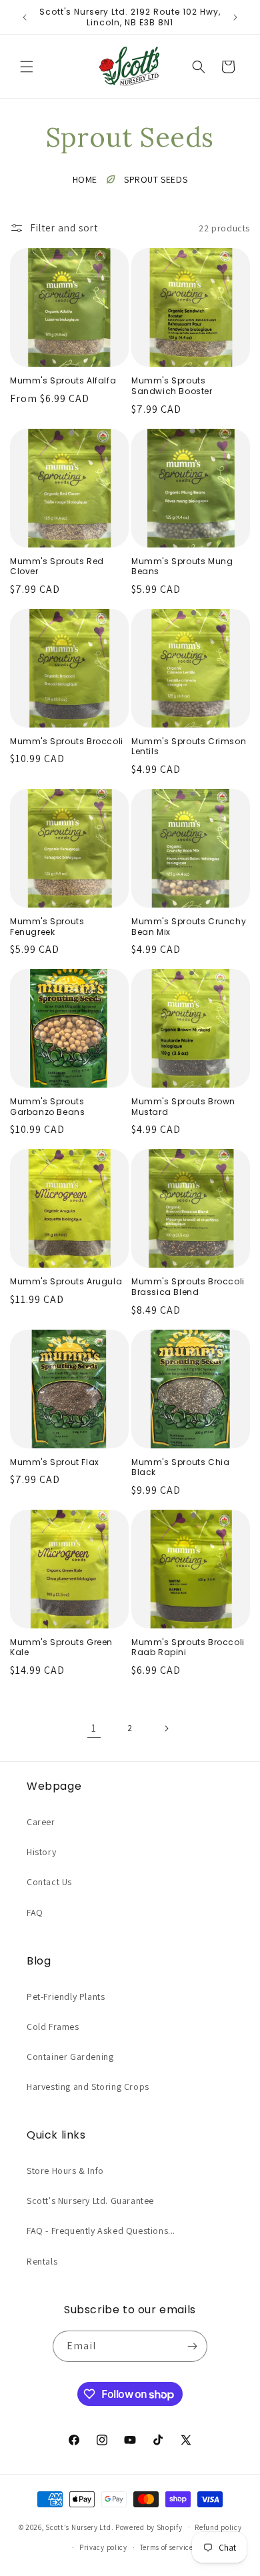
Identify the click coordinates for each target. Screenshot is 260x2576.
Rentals (42, 2261)
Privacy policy (103, 2547)
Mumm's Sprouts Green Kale (61, 1647)
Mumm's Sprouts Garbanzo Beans (47, 1107)
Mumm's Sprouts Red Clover (57, 566)
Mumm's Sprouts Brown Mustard (183, 1107)
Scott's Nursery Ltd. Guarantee (90, 2201)
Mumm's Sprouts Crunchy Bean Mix (189, 927)
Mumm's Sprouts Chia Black (180, 1467)
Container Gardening (70, 2057)
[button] (27, 67)
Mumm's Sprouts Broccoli (67, 742)
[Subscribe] (192, 2346)
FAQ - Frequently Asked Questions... (101, 2231)
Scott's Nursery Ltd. (80, 2527)
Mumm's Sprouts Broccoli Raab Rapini (188, 1647)
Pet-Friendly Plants (66, 1997)
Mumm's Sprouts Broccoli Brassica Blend (188, 1287)
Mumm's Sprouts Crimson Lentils (189, 747)
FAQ (35, 1912)
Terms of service (167, 2547)
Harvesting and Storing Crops (88, 2087)
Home (85, 179)
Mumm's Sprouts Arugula (66, 1282)
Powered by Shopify (149, 2527)
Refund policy (218, 2527)
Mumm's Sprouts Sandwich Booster (172, 386)
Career (41, 1822)
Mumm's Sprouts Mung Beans (182, 566)
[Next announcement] (235, 17)
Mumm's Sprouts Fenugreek (47, 927)
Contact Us (49, 1882)
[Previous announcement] (25, 17)
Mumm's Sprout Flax (55, 1462)
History (41, 1852)
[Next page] (166, 1728)
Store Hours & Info (65, 2171)
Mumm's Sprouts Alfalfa (63, 381)
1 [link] (94, 1728)
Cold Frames (53, 2027)
